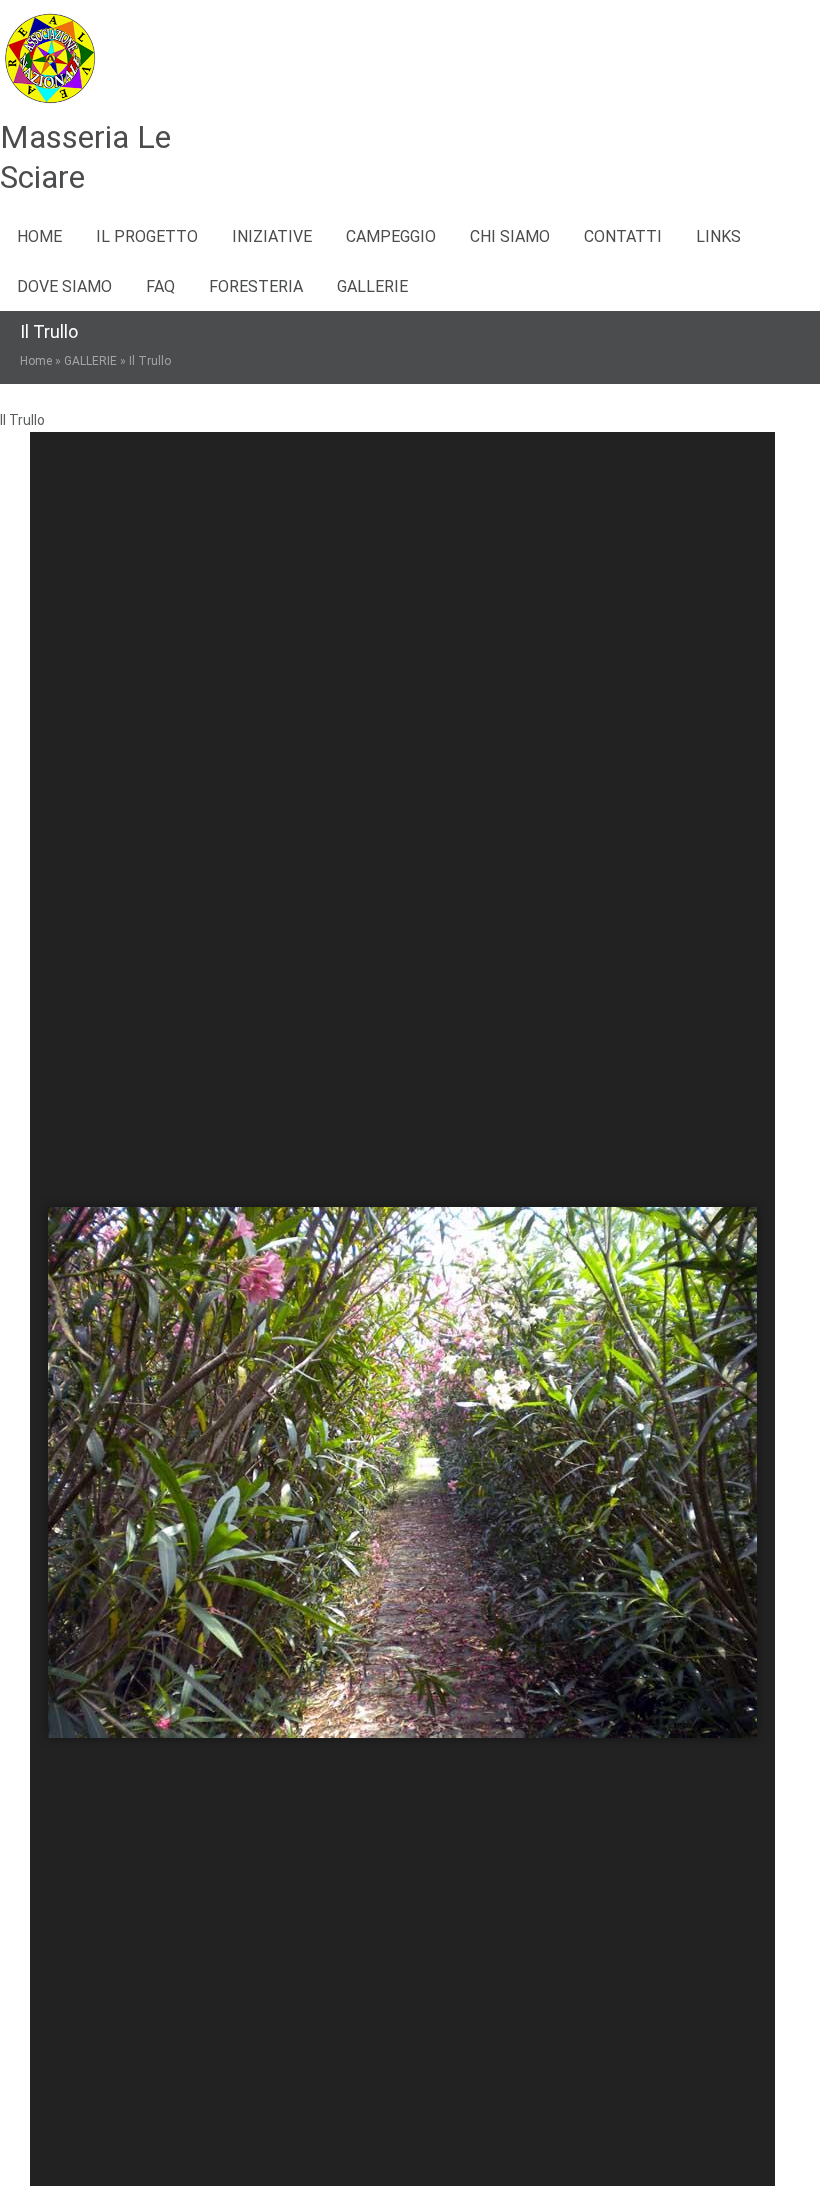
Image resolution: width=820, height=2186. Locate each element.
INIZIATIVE (272, 236)
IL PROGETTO (147, 236)
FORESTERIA (256, 286)
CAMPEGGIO (391, 236)
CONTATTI (623, 236)
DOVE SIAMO (64, 286)
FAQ (160, 286)
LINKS (718, 236)
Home (39, 236)
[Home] (50, 104)
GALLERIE (372, 286)
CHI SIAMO (510, 236)
